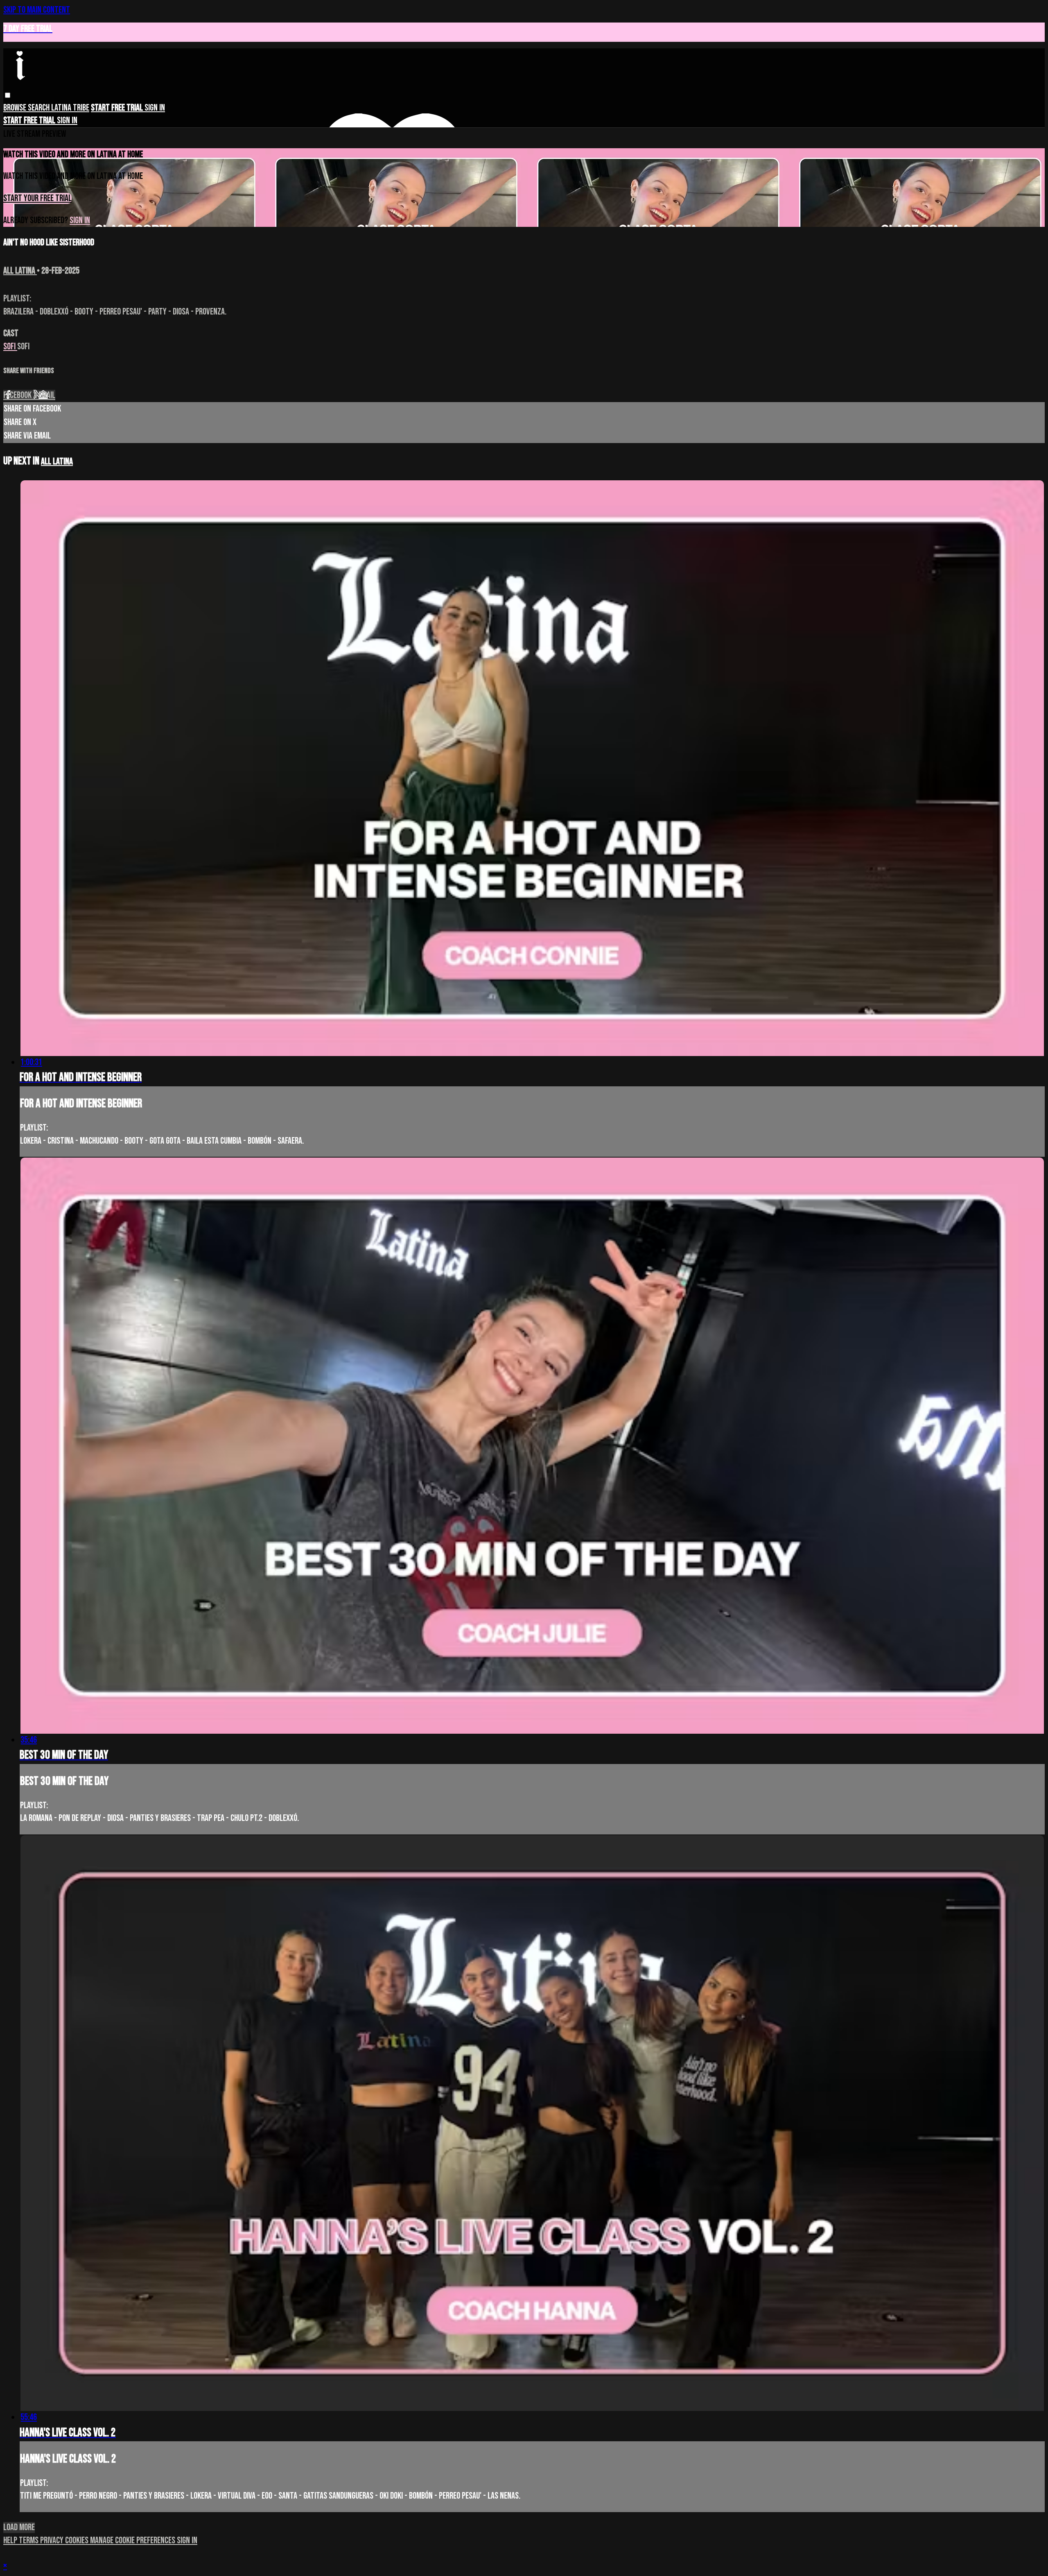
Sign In (67, 121)
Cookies (78, 2541)
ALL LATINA (20, 271)
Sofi (10, 347)
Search (40, 108)
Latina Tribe (70, 108)
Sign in (155, 108)
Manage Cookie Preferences (133, 2541)
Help (11, 2541)
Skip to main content (37, 10)
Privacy (53, 2541)
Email (47, 395)
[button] (8, 95)
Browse (16, 108)
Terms (29, 2541)
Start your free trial (37, 198)
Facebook (18, 395)
